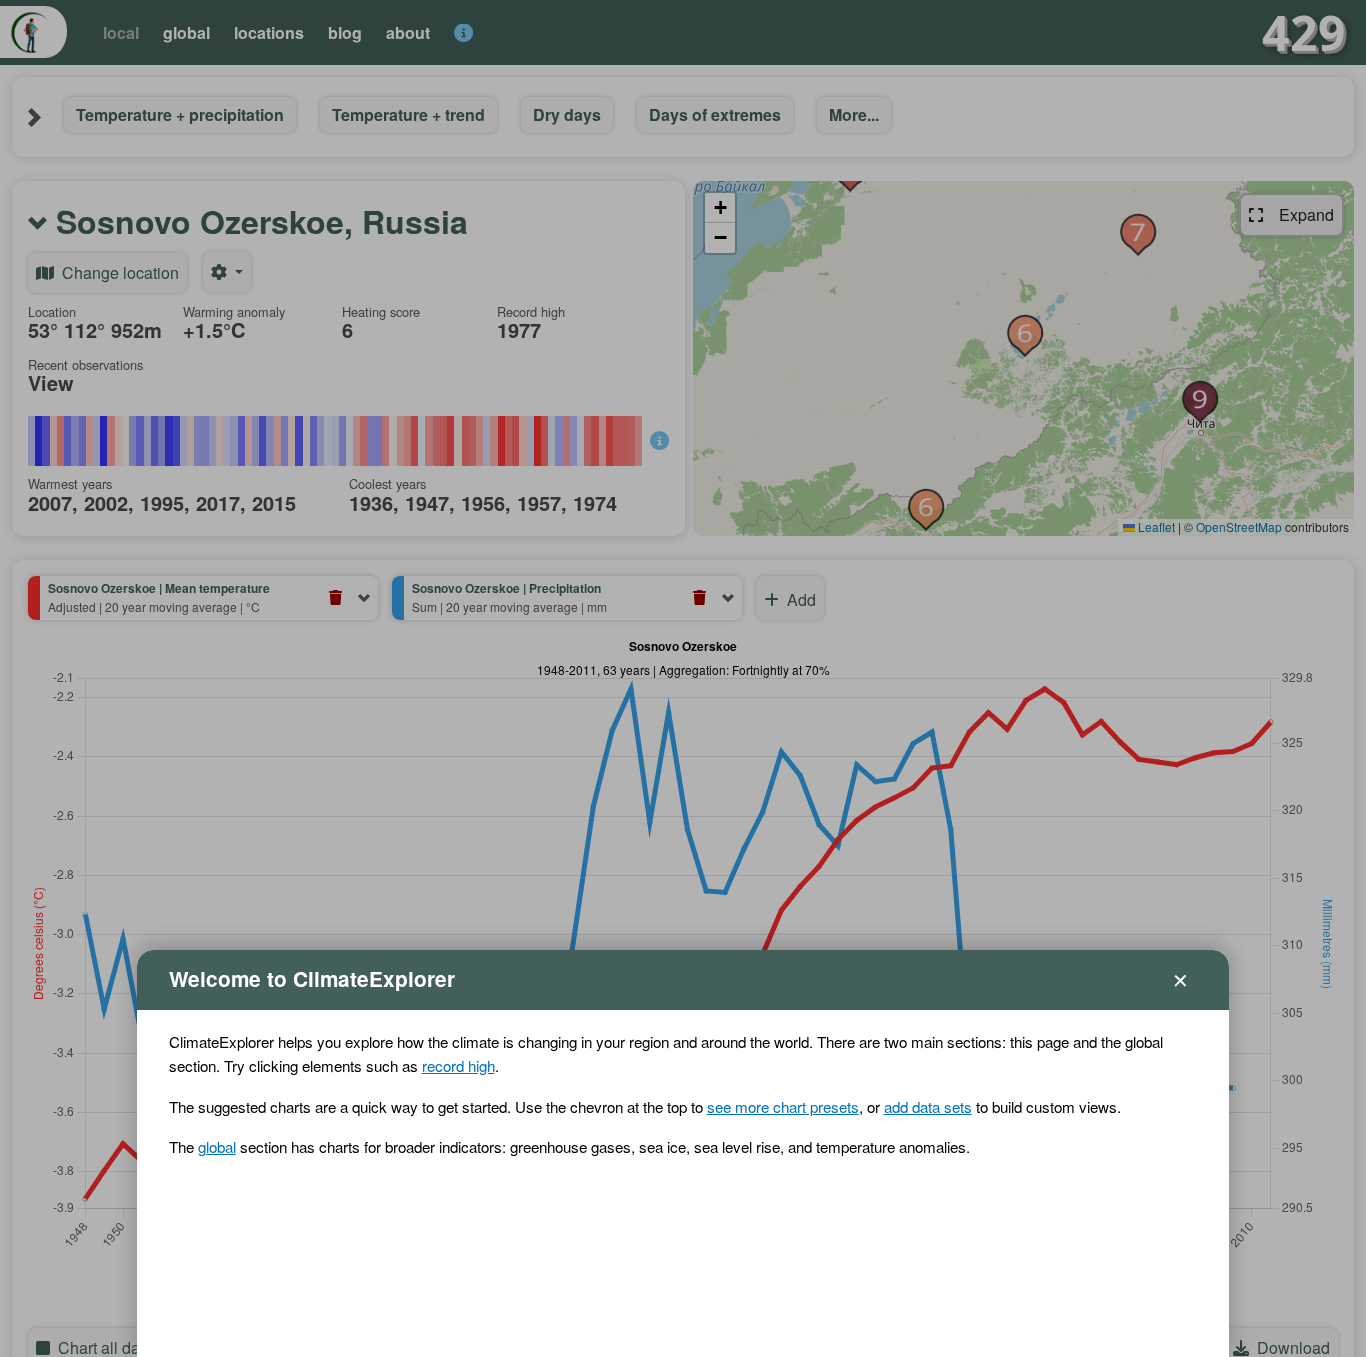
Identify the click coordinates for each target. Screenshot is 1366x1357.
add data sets (928, 1106)
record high (458, 1065)
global (217, 1146)
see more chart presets (783, 1106)
